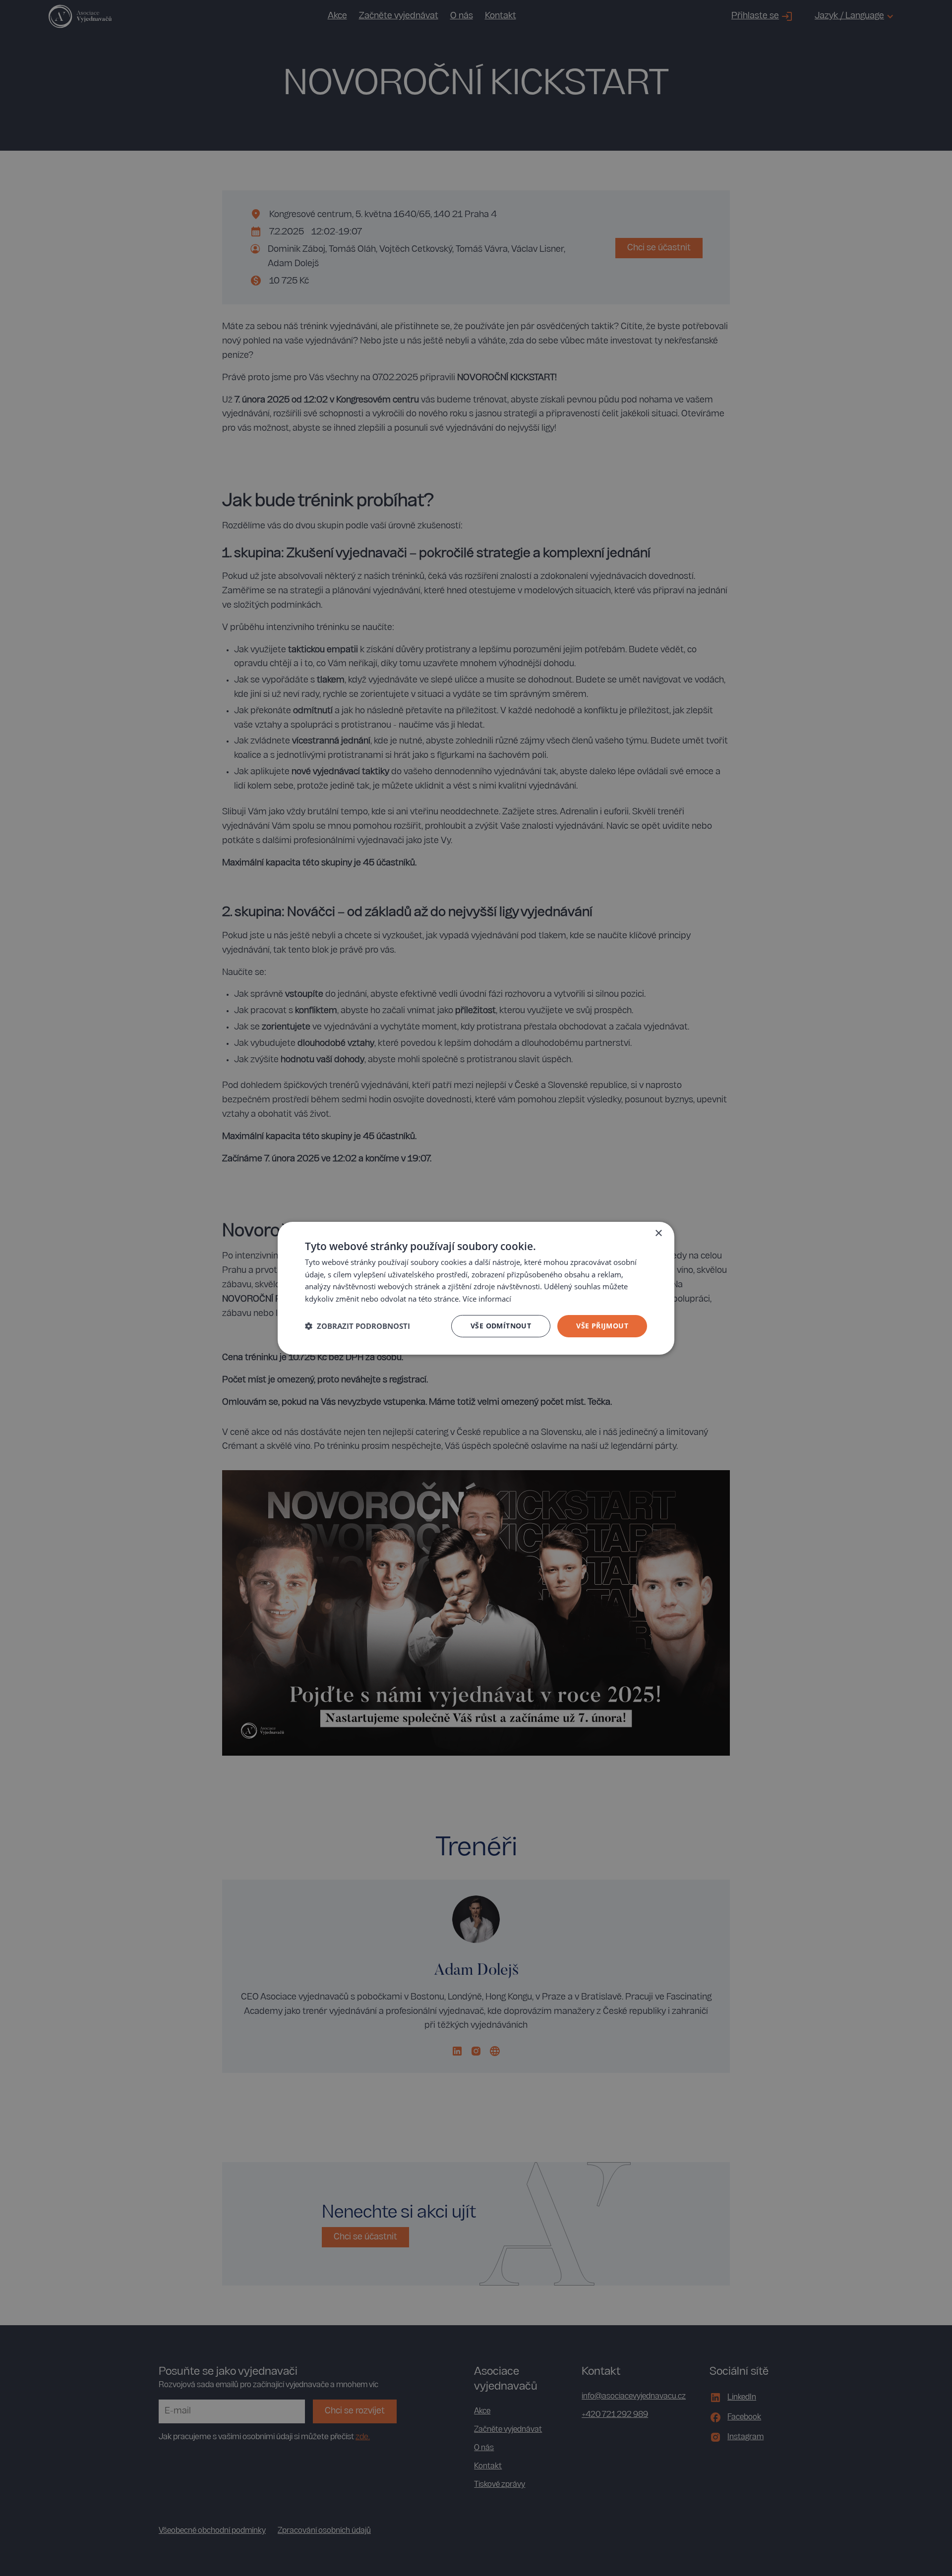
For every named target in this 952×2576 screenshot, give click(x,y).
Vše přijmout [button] (602, 1326)
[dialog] (476, 1288)
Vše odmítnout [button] (501, 1326)
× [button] (658, 1233)
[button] (357, 1326)
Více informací (487, 1299)
